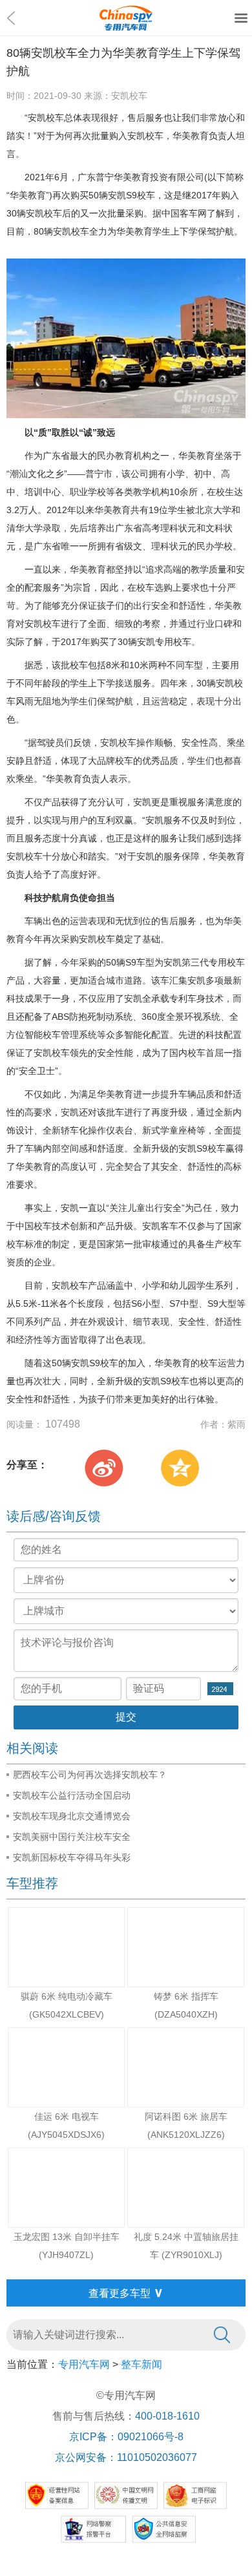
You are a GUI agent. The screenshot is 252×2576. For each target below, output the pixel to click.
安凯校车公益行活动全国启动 (72, 1795)
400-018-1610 (167, 2416)
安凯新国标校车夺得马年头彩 (72, 1857)
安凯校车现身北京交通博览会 (72, 1816)
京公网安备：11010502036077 (126, 2457)
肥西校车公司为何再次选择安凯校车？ (90, 1775)
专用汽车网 (84, 2364)
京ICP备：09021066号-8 (126, 2437)
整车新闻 (142, 2364)
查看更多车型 (126, 2292)
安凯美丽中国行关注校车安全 (72, 1837)
